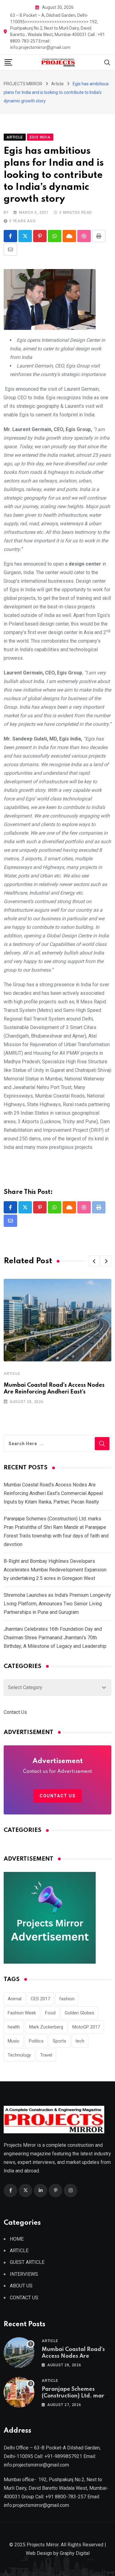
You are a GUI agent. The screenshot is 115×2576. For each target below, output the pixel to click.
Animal (15, 1999)
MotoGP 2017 (86, 2027)
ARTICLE (19, 2251)
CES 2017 (40, 1999)
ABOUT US (21, 2286)
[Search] (107, 62)
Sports (59, 2041)
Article (12, 1374)
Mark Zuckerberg (46, 2027)
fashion (67, 1999)
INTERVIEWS (24, 2274)
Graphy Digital (75, 2553)
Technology (19, 2055)
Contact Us (15, 1712)
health (14, 2027)
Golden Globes (79, 2013)
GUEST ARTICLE (27, 2262)
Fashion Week (22, 2013)
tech (80, 2041)
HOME (17, 2239)
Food (50, 2013)
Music (14, 2041)
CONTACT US (24, 2298)
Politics (36, 2041)
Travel (46, 2055)
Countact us (58, 1796)
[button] (94, 1261)
